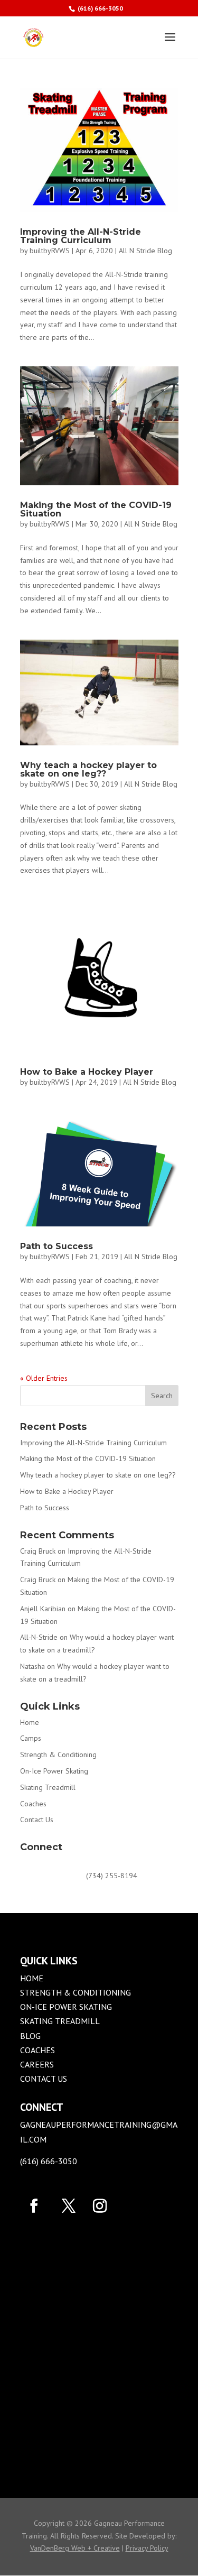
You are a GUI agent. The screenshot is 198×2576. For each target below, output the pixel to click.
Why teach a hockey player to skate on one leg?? (88, 769)
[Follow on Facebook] (34, 2206)
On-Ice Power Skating (54, 1771)
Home (30, 1722)
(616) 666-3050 (100, 8)
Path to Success (56, 1246)
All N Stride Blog (145, 251)
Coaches (33, 1804)
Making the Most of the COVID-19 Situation (96, 509)
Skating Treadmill (48, 1787)
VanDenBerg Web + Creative (75, 2548)
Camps (31, 1738)
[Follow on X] (69, 2206)
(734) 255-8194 (112, 1876)
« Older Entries (44, 1378)
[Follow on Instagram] (98, 2206)
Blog (30, 2036)
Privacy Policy (147, 2548)
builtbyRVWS (50, 251)
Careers (37, 2064)
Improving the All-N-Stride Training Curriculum (81, 236)
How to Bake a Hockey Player (87, 1072)
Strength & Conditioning (58, 1755)
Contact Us (37, 1820)
